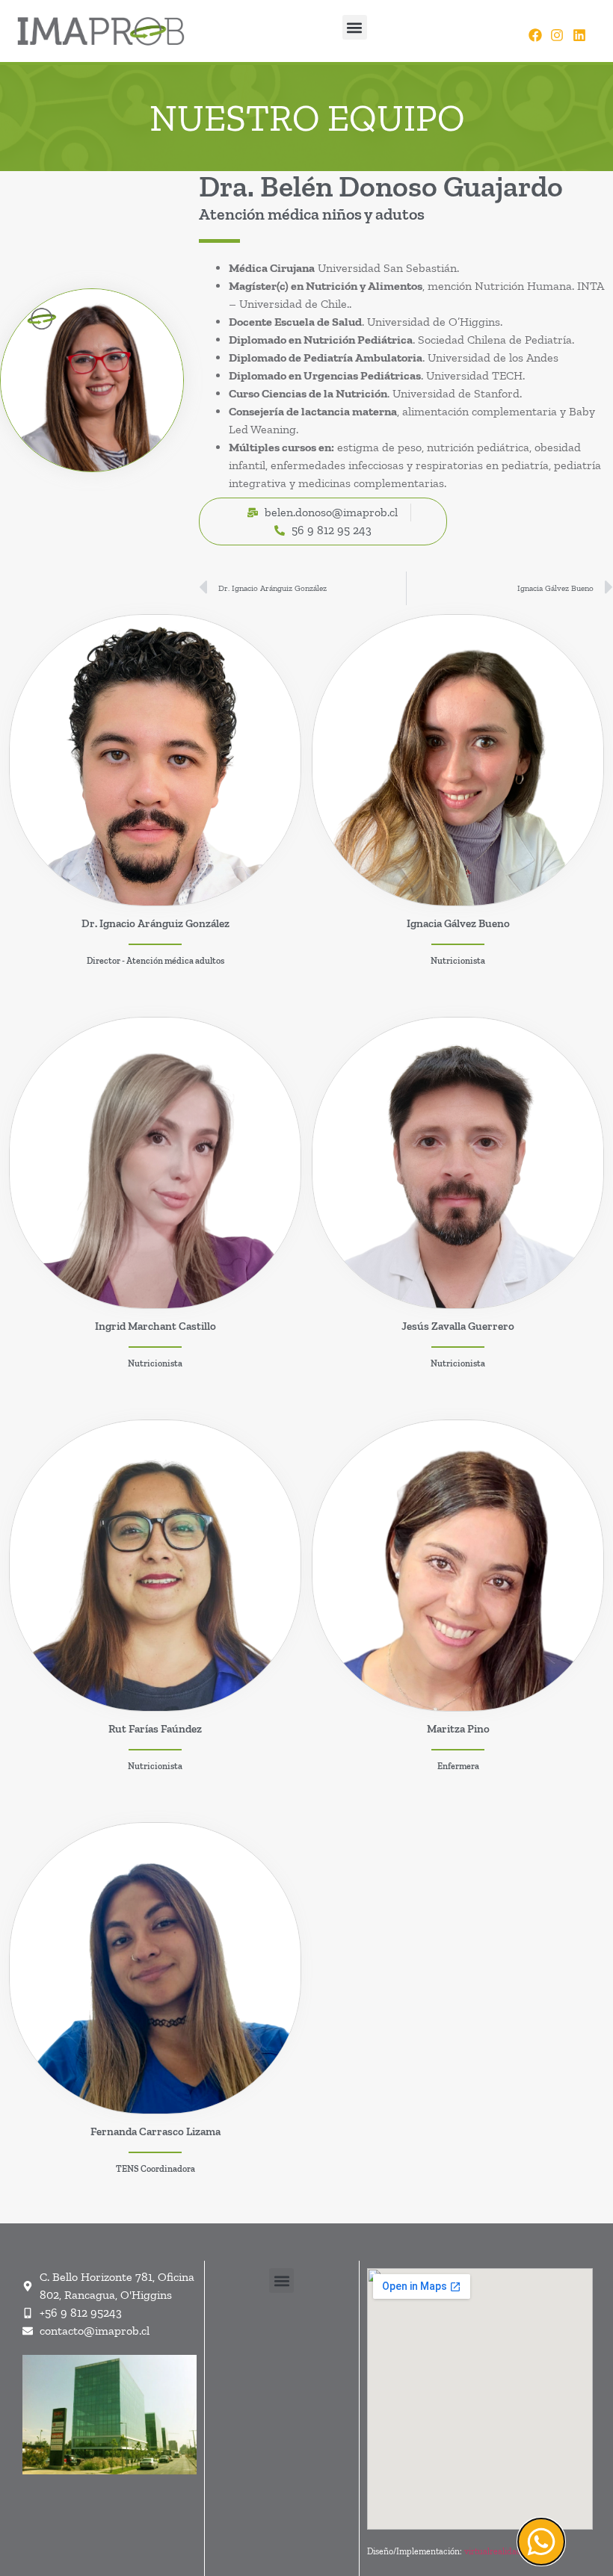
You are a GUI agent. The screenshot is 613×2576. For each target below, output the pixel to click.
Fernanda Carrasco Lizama (155, 2131)
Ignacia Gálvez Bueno (458, 923)
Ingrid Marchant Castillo (155, 1326)
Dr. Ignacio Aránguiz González (155, 923)
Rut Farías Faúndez (155, 1729)
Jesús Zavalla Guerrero (458, 1326)
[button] (355, 27)
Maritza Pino (458, 1729)
